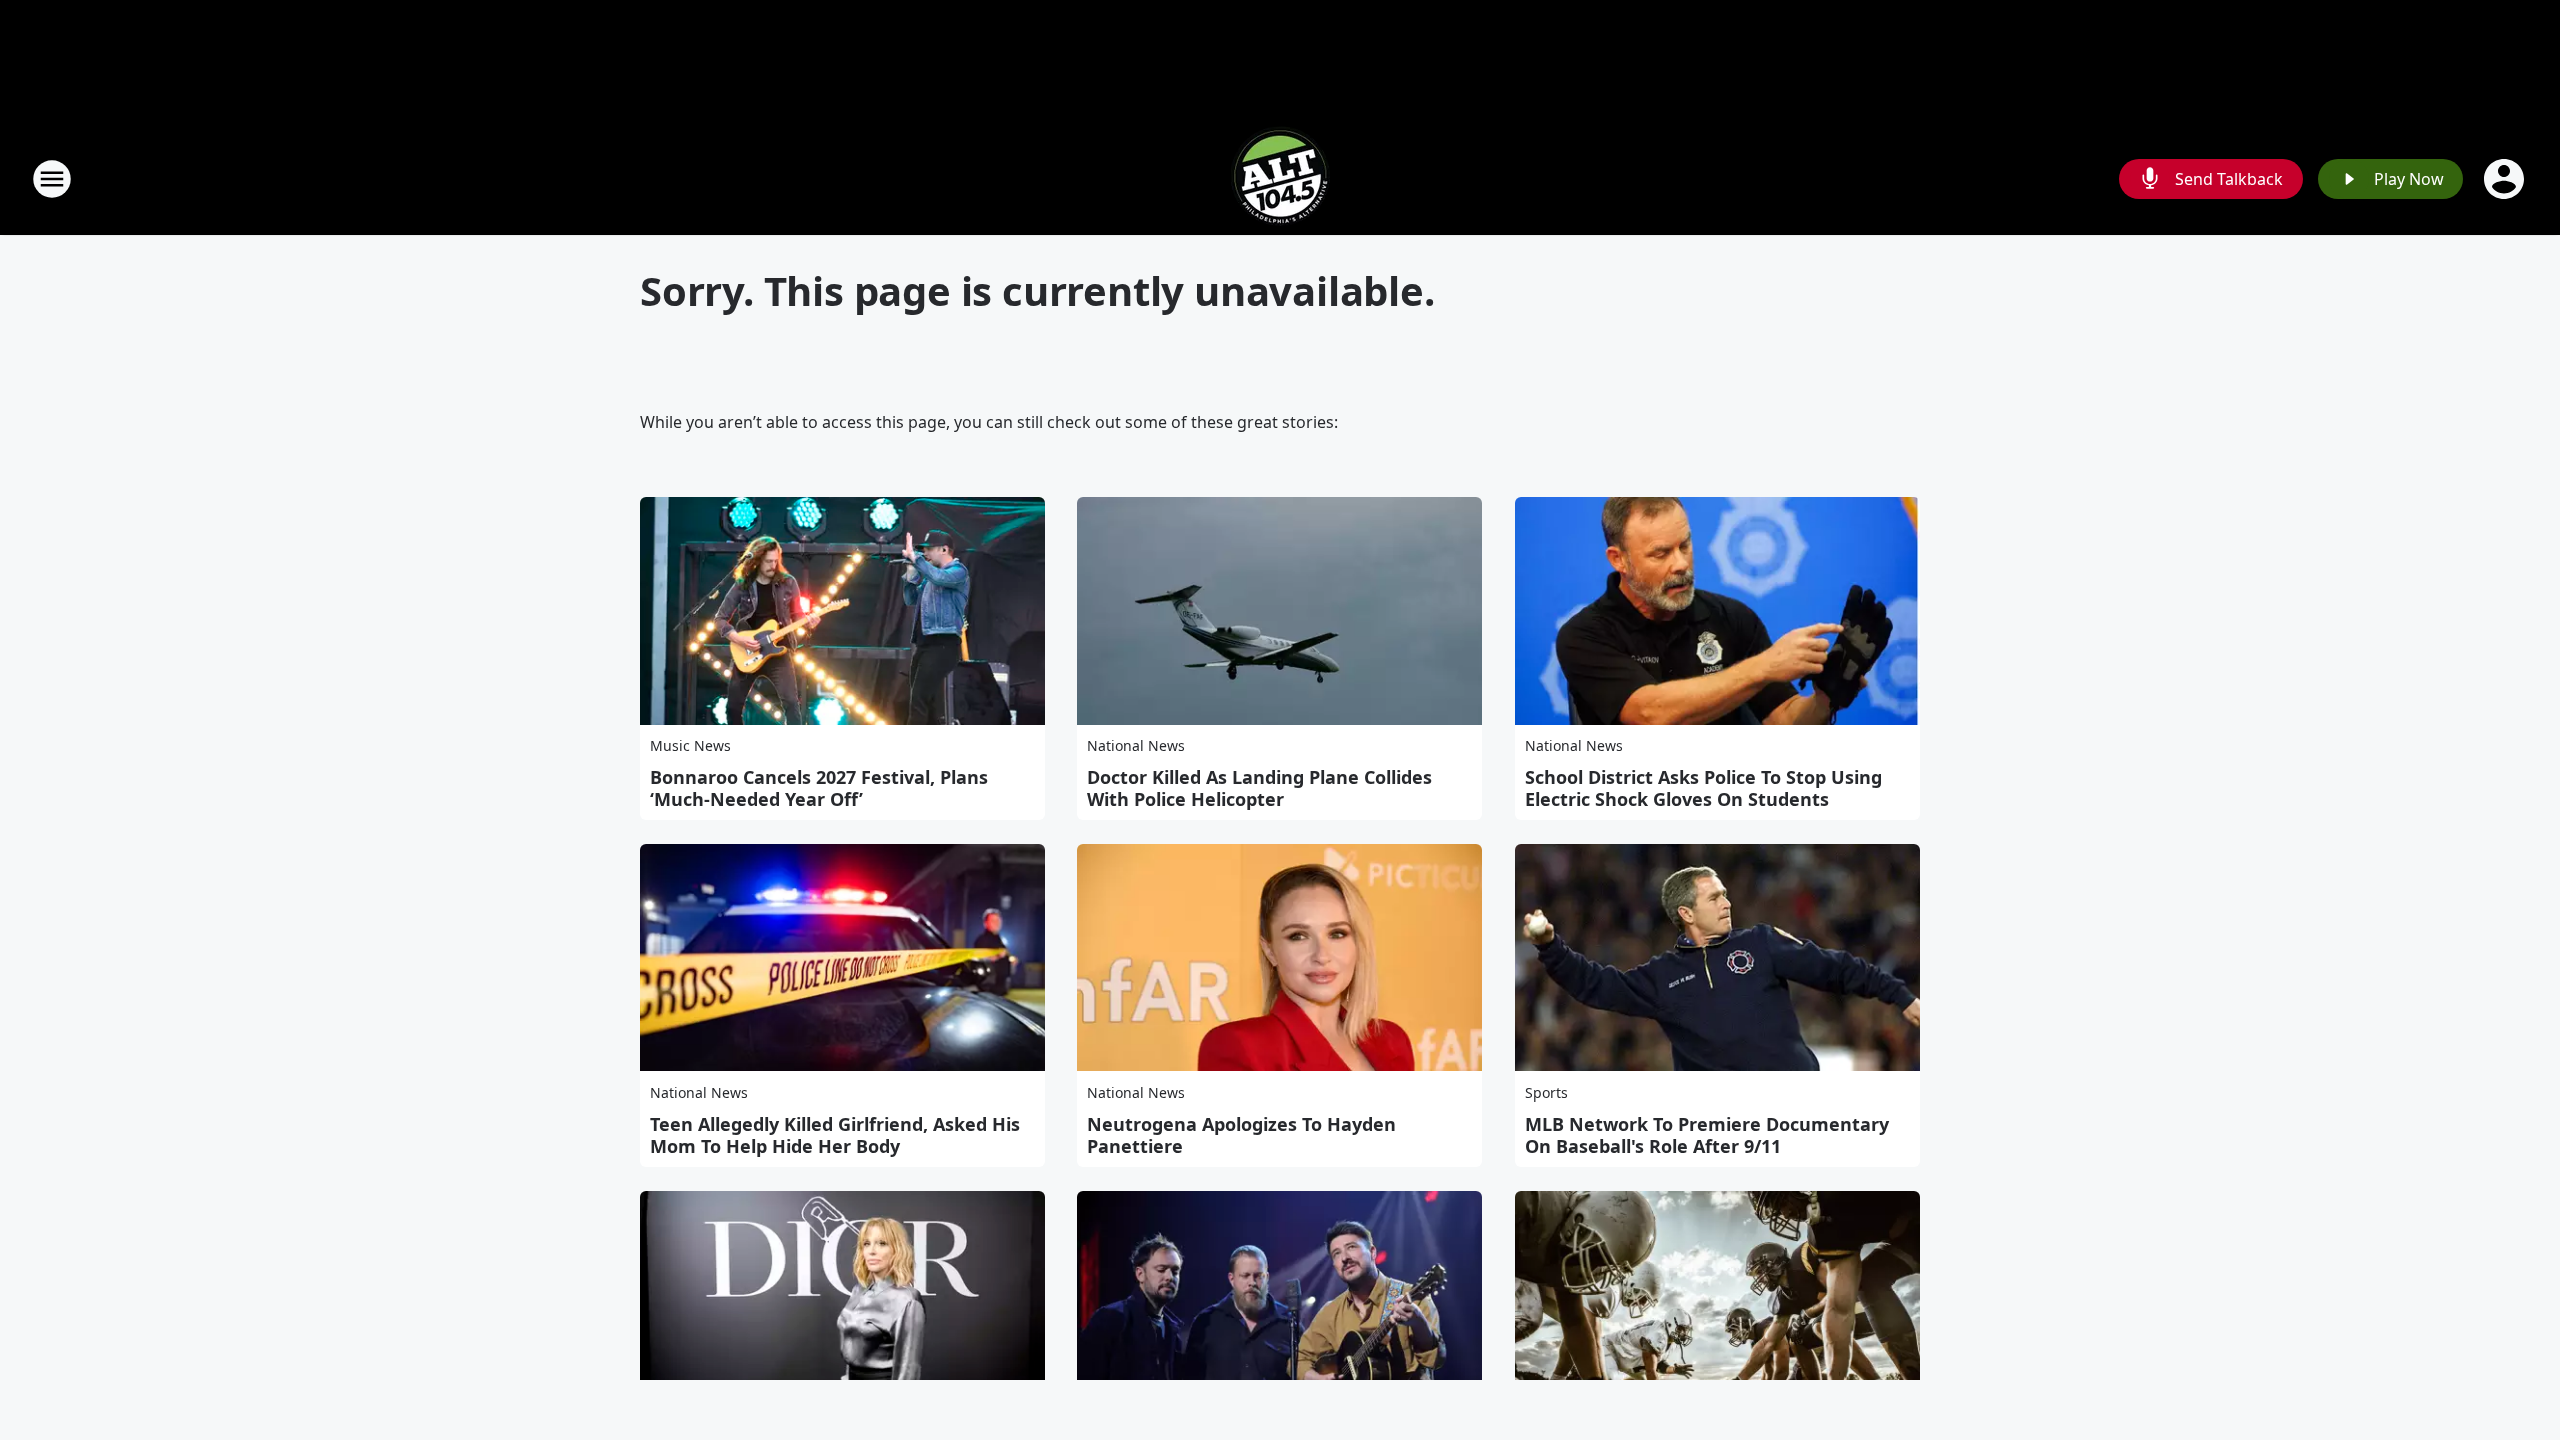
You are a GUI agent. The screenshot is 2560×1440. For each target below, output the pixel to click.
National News (1136, 745)
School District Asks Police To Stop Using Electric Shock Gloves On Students (1703, 788)
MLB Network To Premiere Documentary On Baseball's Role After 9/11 (1707, 1135)
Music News (690, 745)
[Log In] (2506, 179)
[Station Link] (1280, 178)
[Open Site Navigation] (52, 179)
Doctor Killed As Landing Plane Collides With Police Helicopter (1259, 788)
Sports (1546, 1092)
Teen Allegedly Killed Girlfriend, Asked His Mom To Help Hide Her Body (835, 1135)
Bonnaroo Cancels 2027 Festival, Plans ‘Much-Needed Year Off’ (819, 788)
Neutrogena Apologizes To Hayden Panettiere (1241, 1135)
